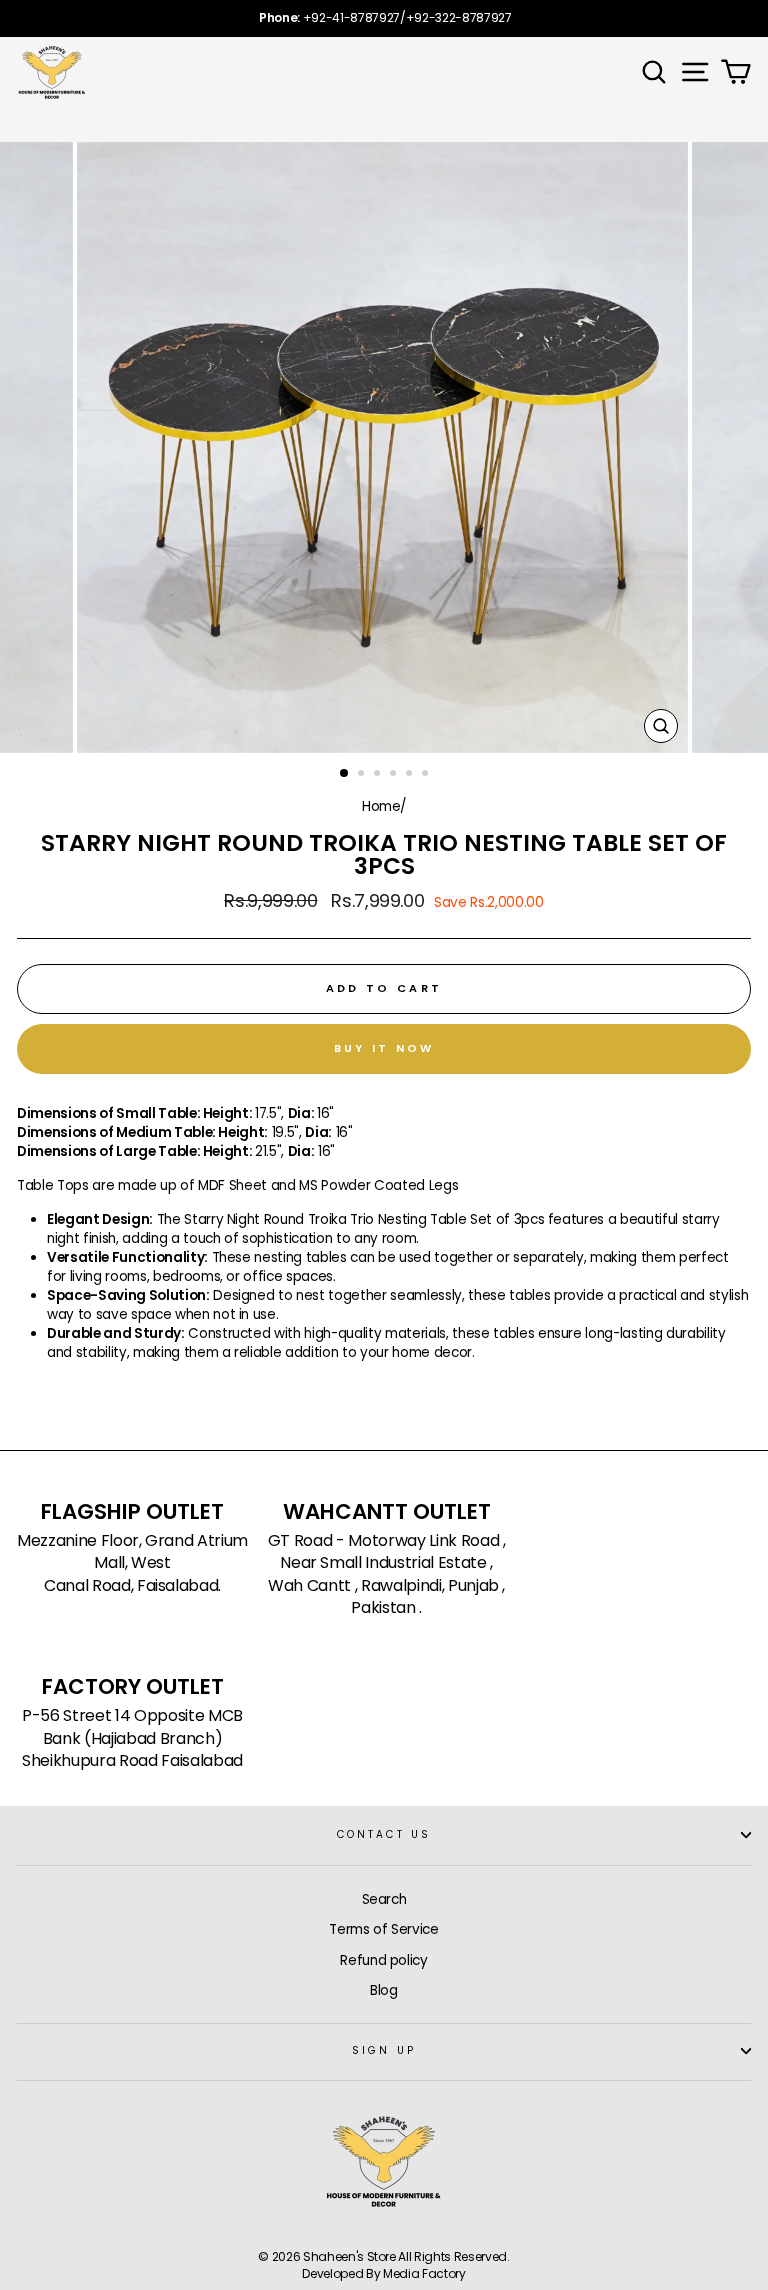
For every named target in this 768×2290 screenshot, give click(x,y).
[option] (384, 18)
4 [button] (395, 775)
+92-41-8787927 (351, 17)
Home (381, 806)
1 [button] (345, 774)
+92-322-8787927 (459, 17)
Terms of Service (384, 1929)
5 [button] (411, 775)
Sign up (383, 2050)
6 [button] (427, 775)
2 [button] (363, 775)
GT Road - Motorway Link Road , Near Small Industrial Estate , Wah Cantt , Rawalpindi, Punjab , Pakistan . (387, 1574)
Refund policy (384, 1960)
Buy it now (384, 1048)
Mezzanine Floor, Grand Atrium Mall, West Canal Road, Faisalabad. (132, 1563)
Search (384, 1899)
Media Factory (424, 2273)
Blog (384, 1990)
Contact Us (384, 1834)
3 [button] (379, 775)
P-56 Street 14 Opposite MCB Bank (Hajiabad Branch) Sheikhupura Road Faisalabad (132, 1738)
